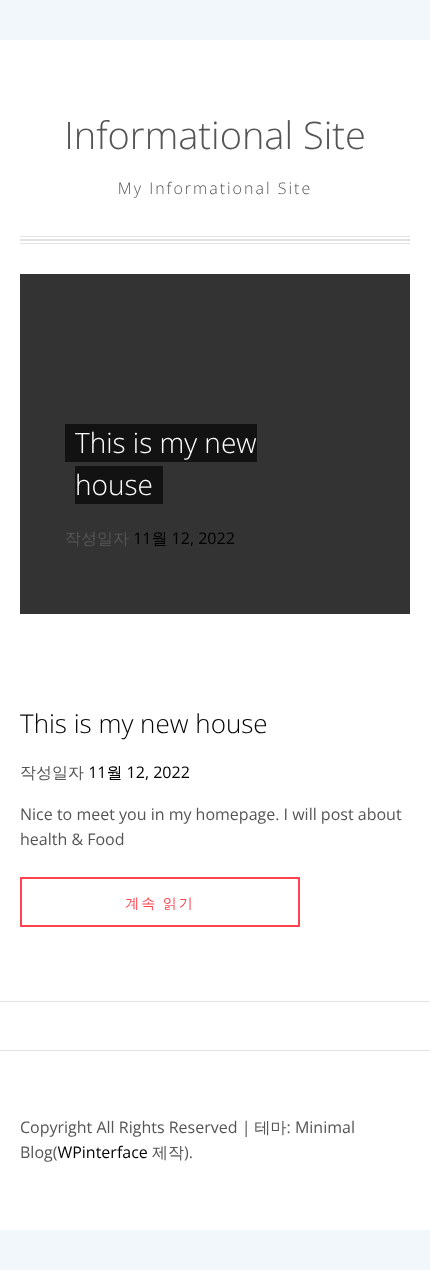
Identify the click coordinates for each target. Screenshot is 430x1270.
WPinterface (102, 1152)
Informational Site (215, 135)
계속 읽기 (160, 903)
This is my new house (144, 723)
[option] (215, 444)
